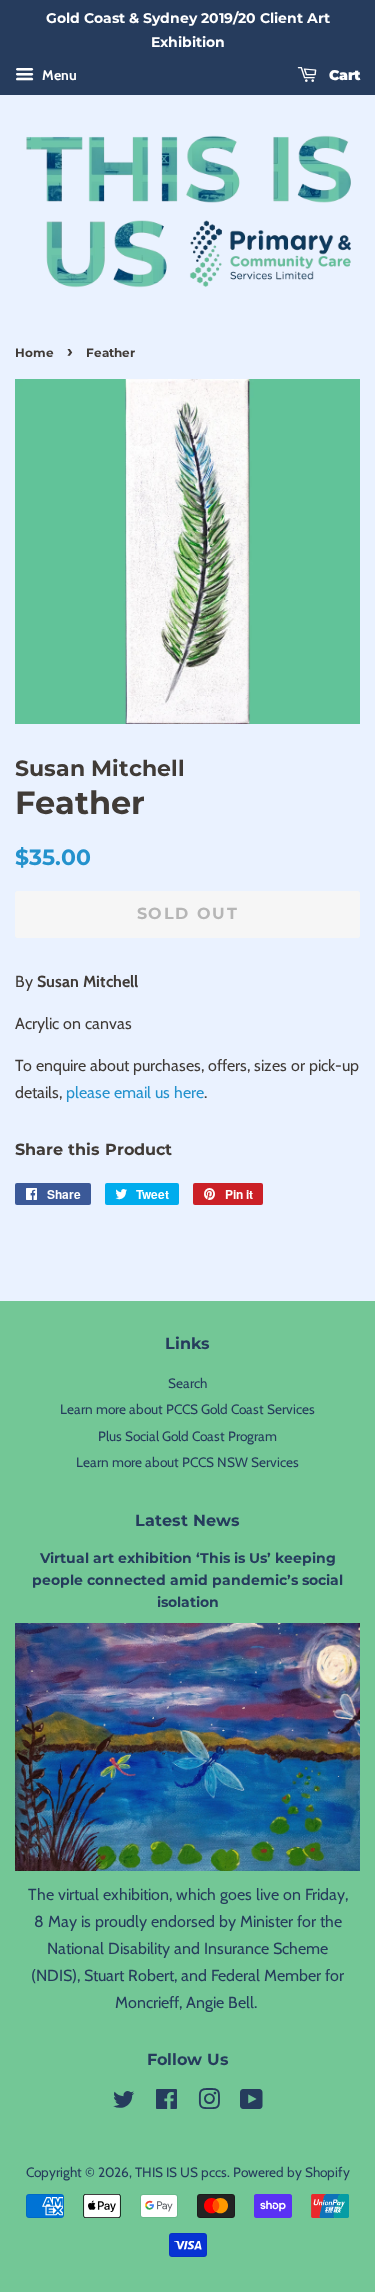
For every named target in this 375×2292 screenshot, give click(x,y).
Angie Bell (220, 2002)
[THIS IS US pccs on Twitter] (124, 2103)
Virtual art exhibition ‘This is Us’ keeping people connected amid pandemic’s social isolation (187, 1580)
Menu (58, 75)
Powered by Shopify (291, 2172)
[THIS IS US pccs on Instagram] (209, 2103)
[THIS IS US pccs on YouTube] (251, 2103)
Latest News (187, 1520)
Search (187, 1383)
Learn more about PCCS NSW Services (187, 1462)
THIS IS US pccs (181, 2172)
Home (34, 352)
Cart (342, 75)
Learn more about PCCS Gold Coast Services (187, 1409)
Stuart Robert (129, 1975)
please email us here (135, 1092)
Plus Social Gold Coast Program (187, 1436)
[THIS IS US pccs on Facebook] (166, 2103)
